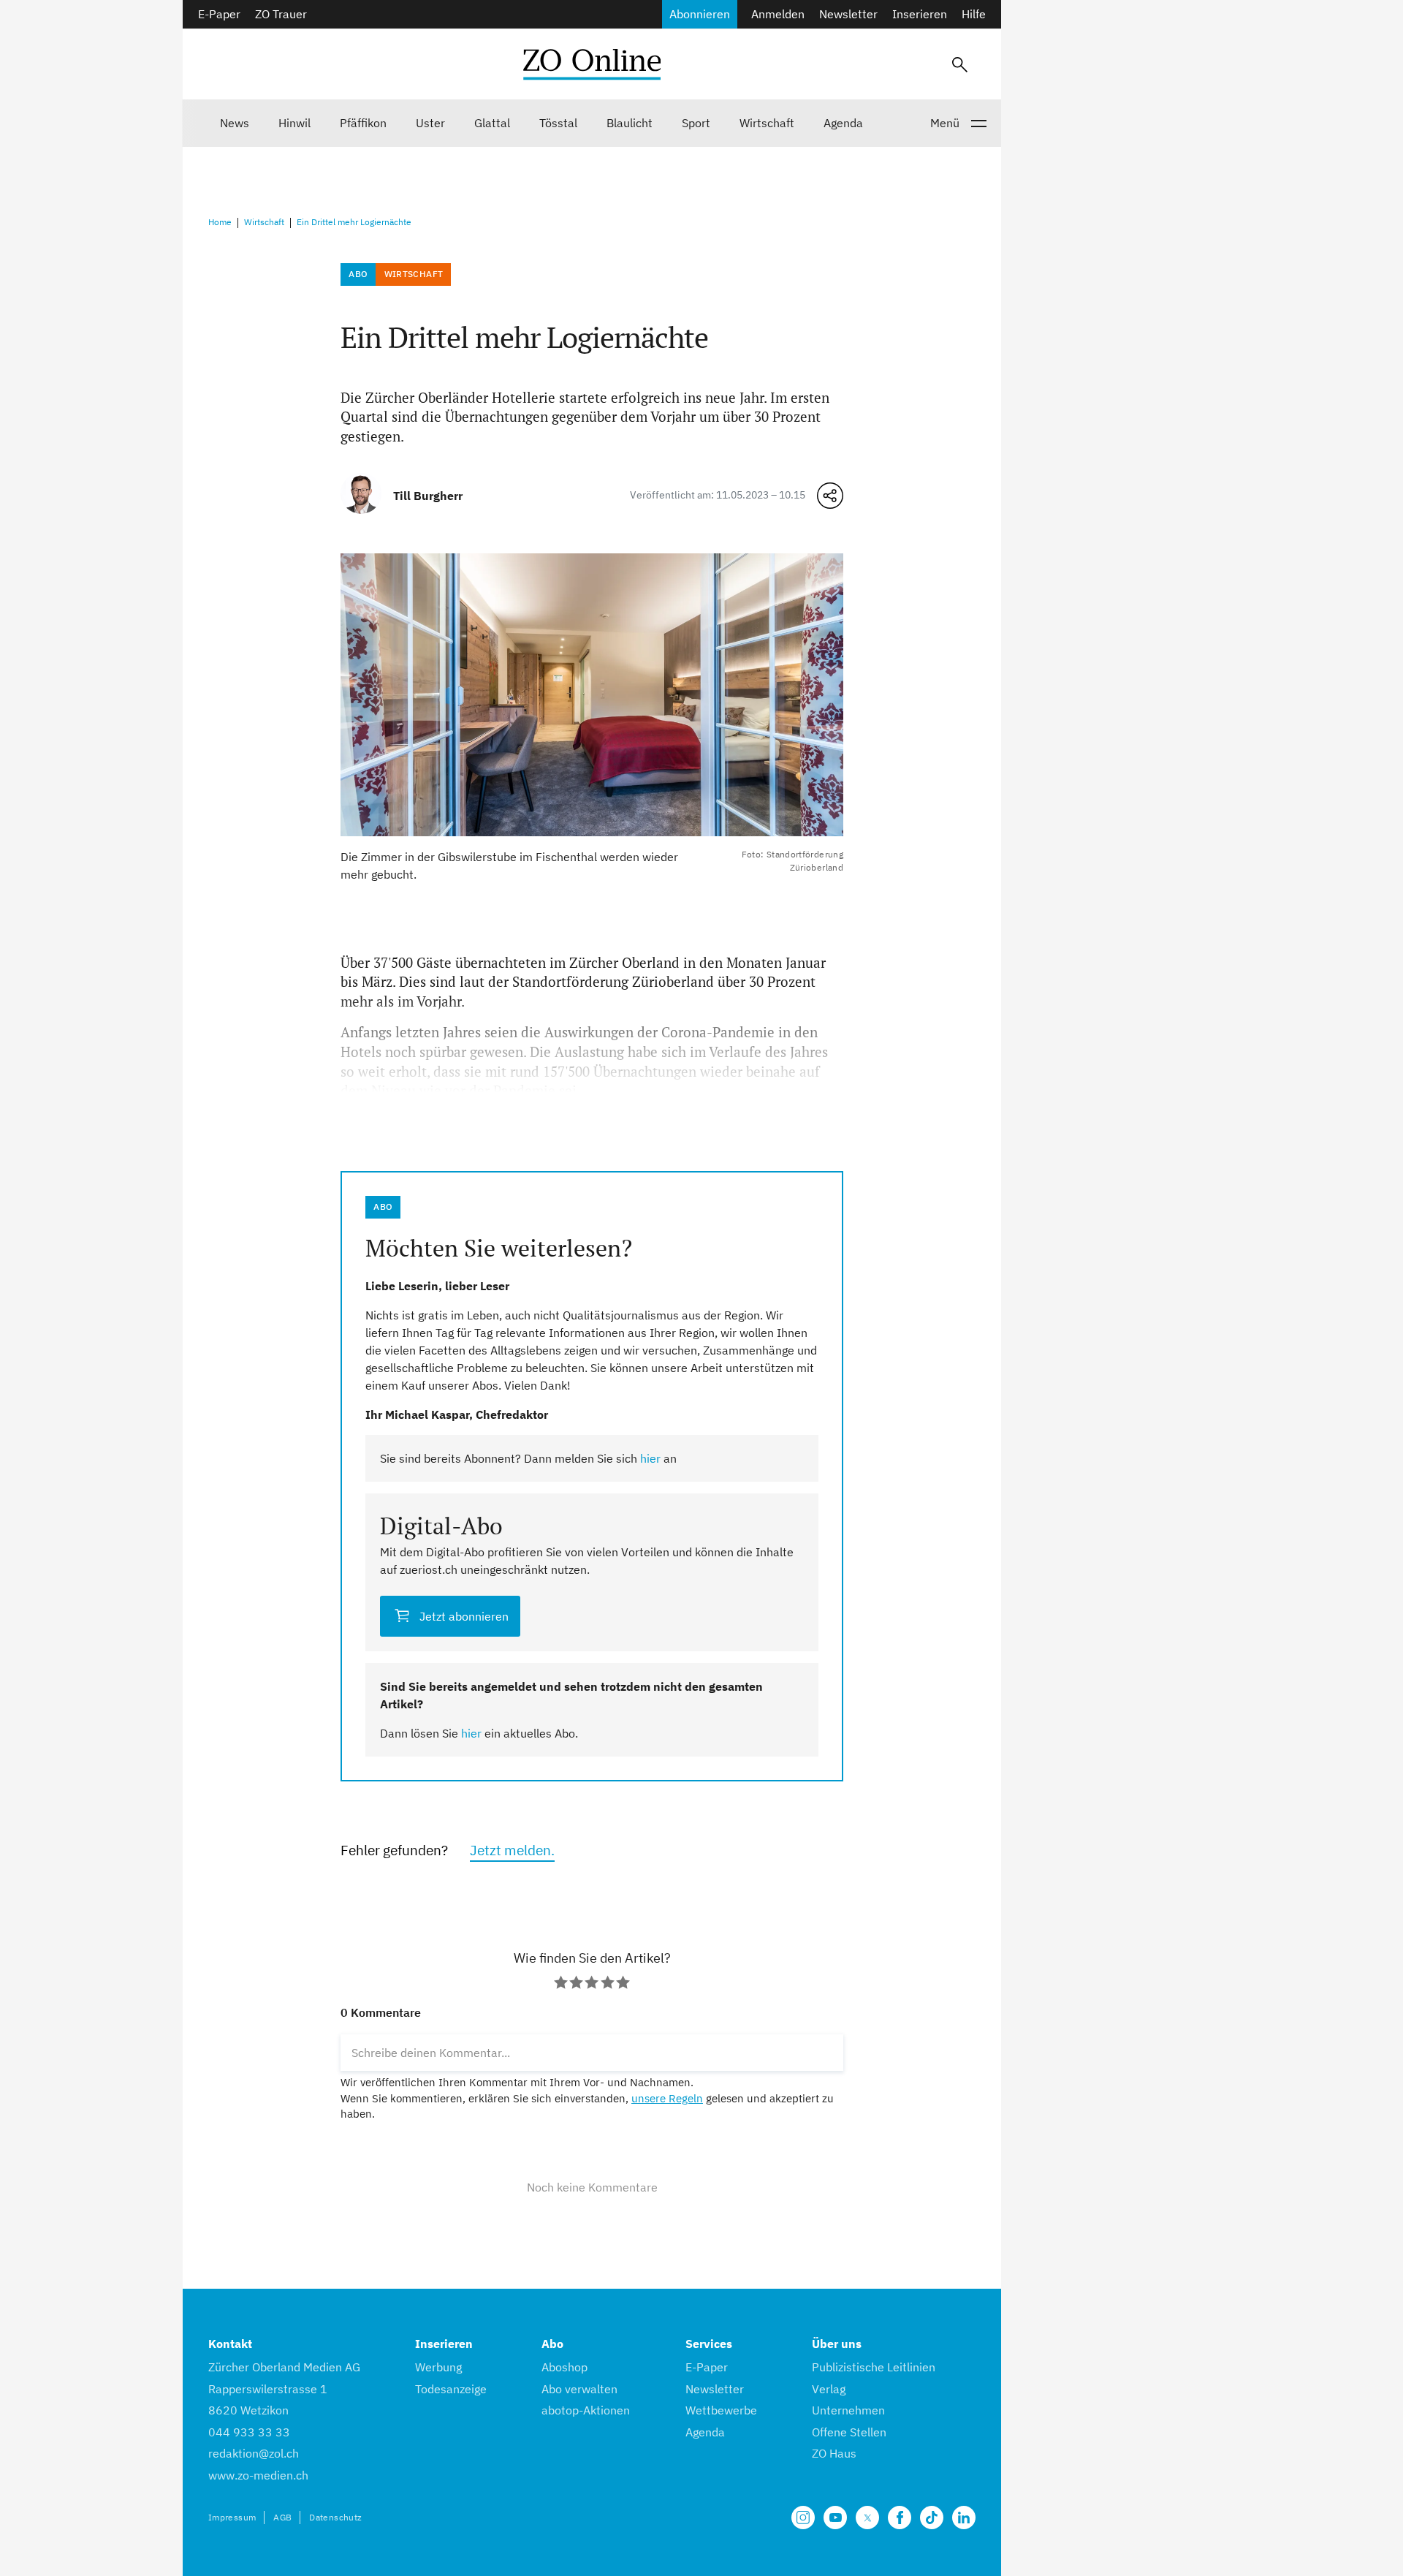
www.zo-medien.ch (258, 2475)
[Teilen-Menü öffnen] (830, 496)
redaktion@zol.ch (254, 2453)
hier (650, 1458)
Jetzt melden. (512, 1850)
